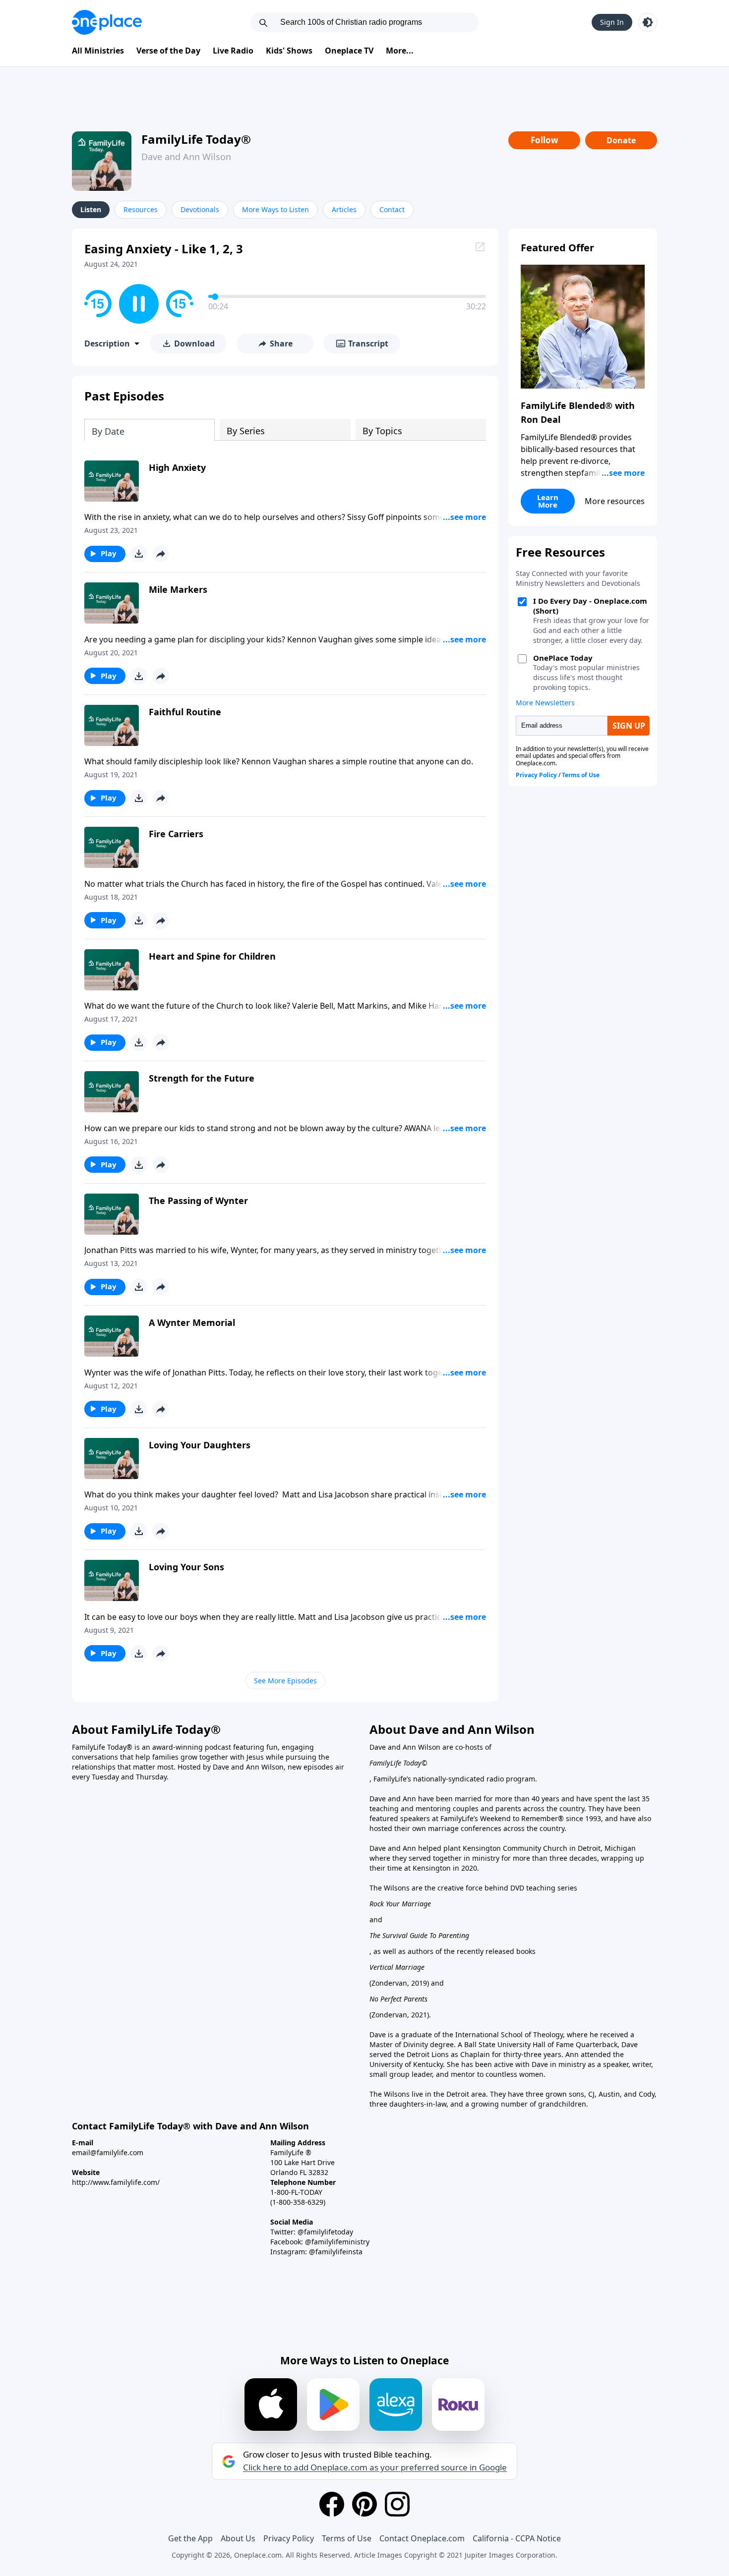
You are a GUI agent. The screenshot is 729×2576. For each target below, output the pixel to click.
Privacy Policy (289, 2538)
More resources (615, 501)
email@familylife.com (108, 2152)
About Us (238, 2538)
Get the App (190, 2538)
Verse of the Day (168, 51)
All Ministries (98, 51)
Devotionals (200, 209)
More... (400, 51)
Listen (91, 209)
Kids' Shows (289, 51)
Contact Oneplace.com (422, 2538)
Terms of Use (347, 2538)
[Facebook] (332, 2504)
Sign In (612, 22)
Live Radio (233, 51)
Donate (621, 140)
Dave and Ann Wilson (186, 157)
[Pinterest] (364, 2504)
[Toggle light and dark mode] (648, 22)
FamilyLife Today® (196, 139)
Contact (392, 209)
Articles (344, 209)
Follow (545, 140)
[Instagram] (397, 2504)
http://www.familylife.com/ (116, 2182)
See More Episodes (285, 1681)
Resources (141, 209)
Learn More (548, 501)
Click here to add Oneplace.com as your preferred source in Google (375, 2467)
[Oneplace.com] (107, 22)
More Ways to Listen (275, 209)
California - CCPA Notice (517, 2538)
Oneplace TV (349, 51)
